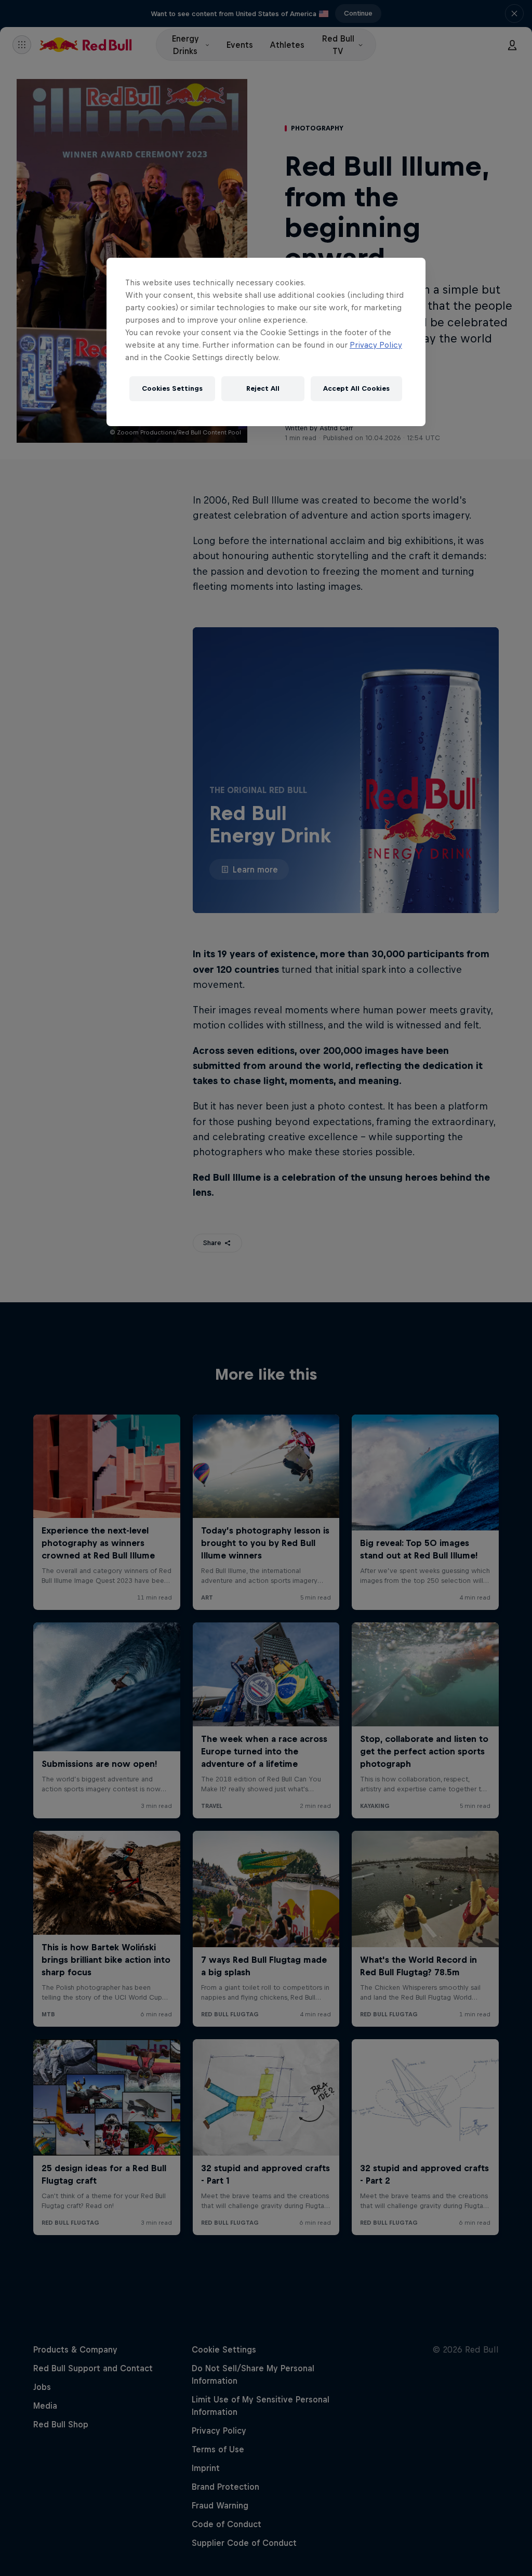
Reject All (263, 388)
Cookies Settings (172, 388)
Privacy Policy (376, 345)
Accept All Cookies (356, 388)
